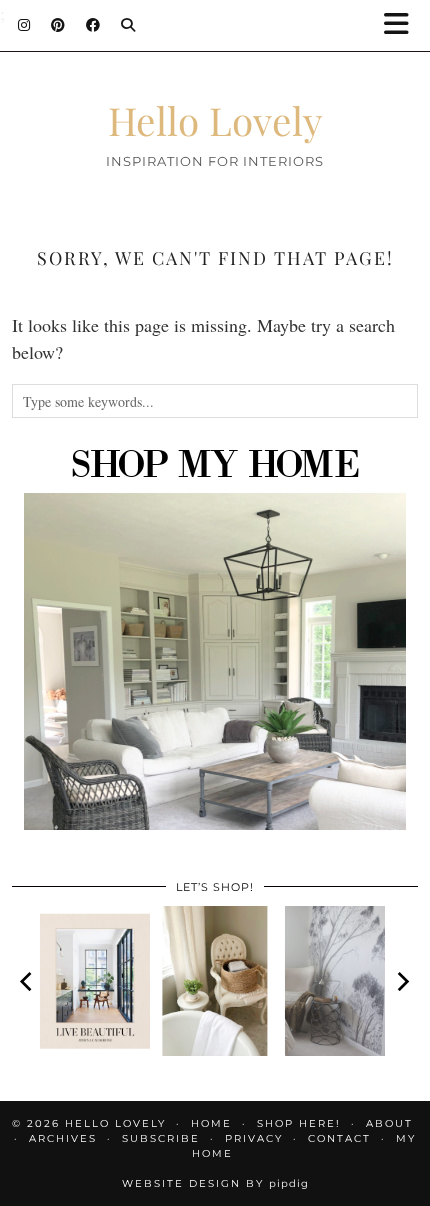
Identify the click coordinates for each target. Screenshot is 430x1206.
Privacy (254, 1138)
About (389, 1123)
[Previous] (28, 981)
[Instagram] (24, 25)
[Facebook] (93, 25)
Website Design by (215, 1183)
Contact (339, 1138)
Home (211, 1123)
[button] (403, 25)
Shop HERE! (299, 1123)
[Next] (402, 981)
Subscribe (161, 1138)
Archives (63, 1138)
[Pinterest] (58, 25)
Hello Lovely (215, 120)
